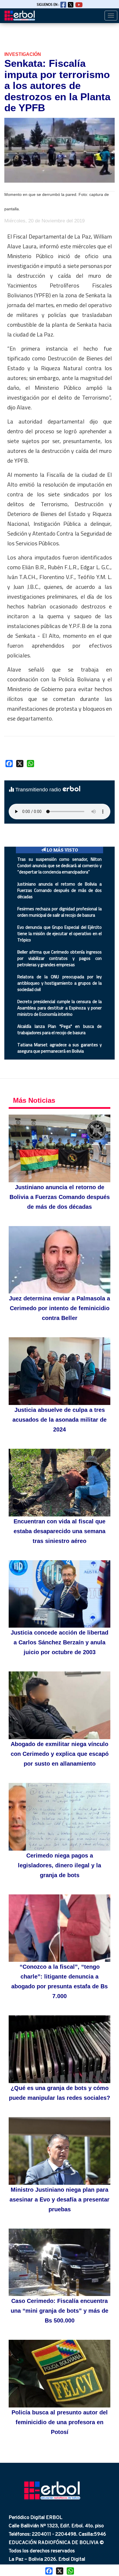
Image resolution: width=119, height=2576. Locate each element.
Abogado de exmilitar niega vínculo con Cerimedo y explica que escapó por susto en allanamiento (60, 1754)
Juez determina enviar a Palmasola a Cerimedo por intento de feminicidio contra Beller (59, 1308)
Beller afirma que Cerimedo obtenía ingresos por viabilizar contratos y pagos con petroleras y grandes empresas (59, 958)
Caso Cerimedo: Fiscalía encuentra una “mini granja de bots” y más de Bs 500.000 (59, 2311)
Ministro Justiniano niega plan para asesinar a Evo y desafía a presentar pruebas (59, 2199)
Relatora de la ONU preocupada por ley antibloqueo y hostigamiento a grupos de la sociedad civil (59, 983)
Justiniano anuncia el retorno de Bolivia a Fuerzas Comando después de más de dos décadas (59, 890)
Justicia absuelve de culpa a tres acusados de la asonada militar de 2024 (59, 1420)
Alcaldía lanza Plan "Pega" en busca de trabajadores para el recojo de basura (59, 1029)
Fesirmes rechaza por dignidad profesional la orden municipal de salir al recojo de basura (59, 912)
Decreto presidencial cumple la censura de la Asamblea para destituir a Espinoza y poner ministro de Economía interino (59, 1008)
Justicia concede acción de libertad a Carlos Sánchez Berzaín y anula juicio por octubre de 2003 (59, 1642)
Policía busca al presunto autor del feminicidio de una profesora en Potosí (60, 2422)
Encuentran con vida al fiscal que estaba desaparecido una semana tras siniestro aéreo (59, 1531)
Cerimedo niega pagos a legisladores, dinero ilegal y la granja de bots (59, 1865)
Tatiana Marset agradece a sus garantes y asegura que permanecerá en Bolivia (59, 1048)
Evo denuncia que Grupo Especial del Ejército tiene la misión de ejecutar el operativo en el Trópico (59, 934)
